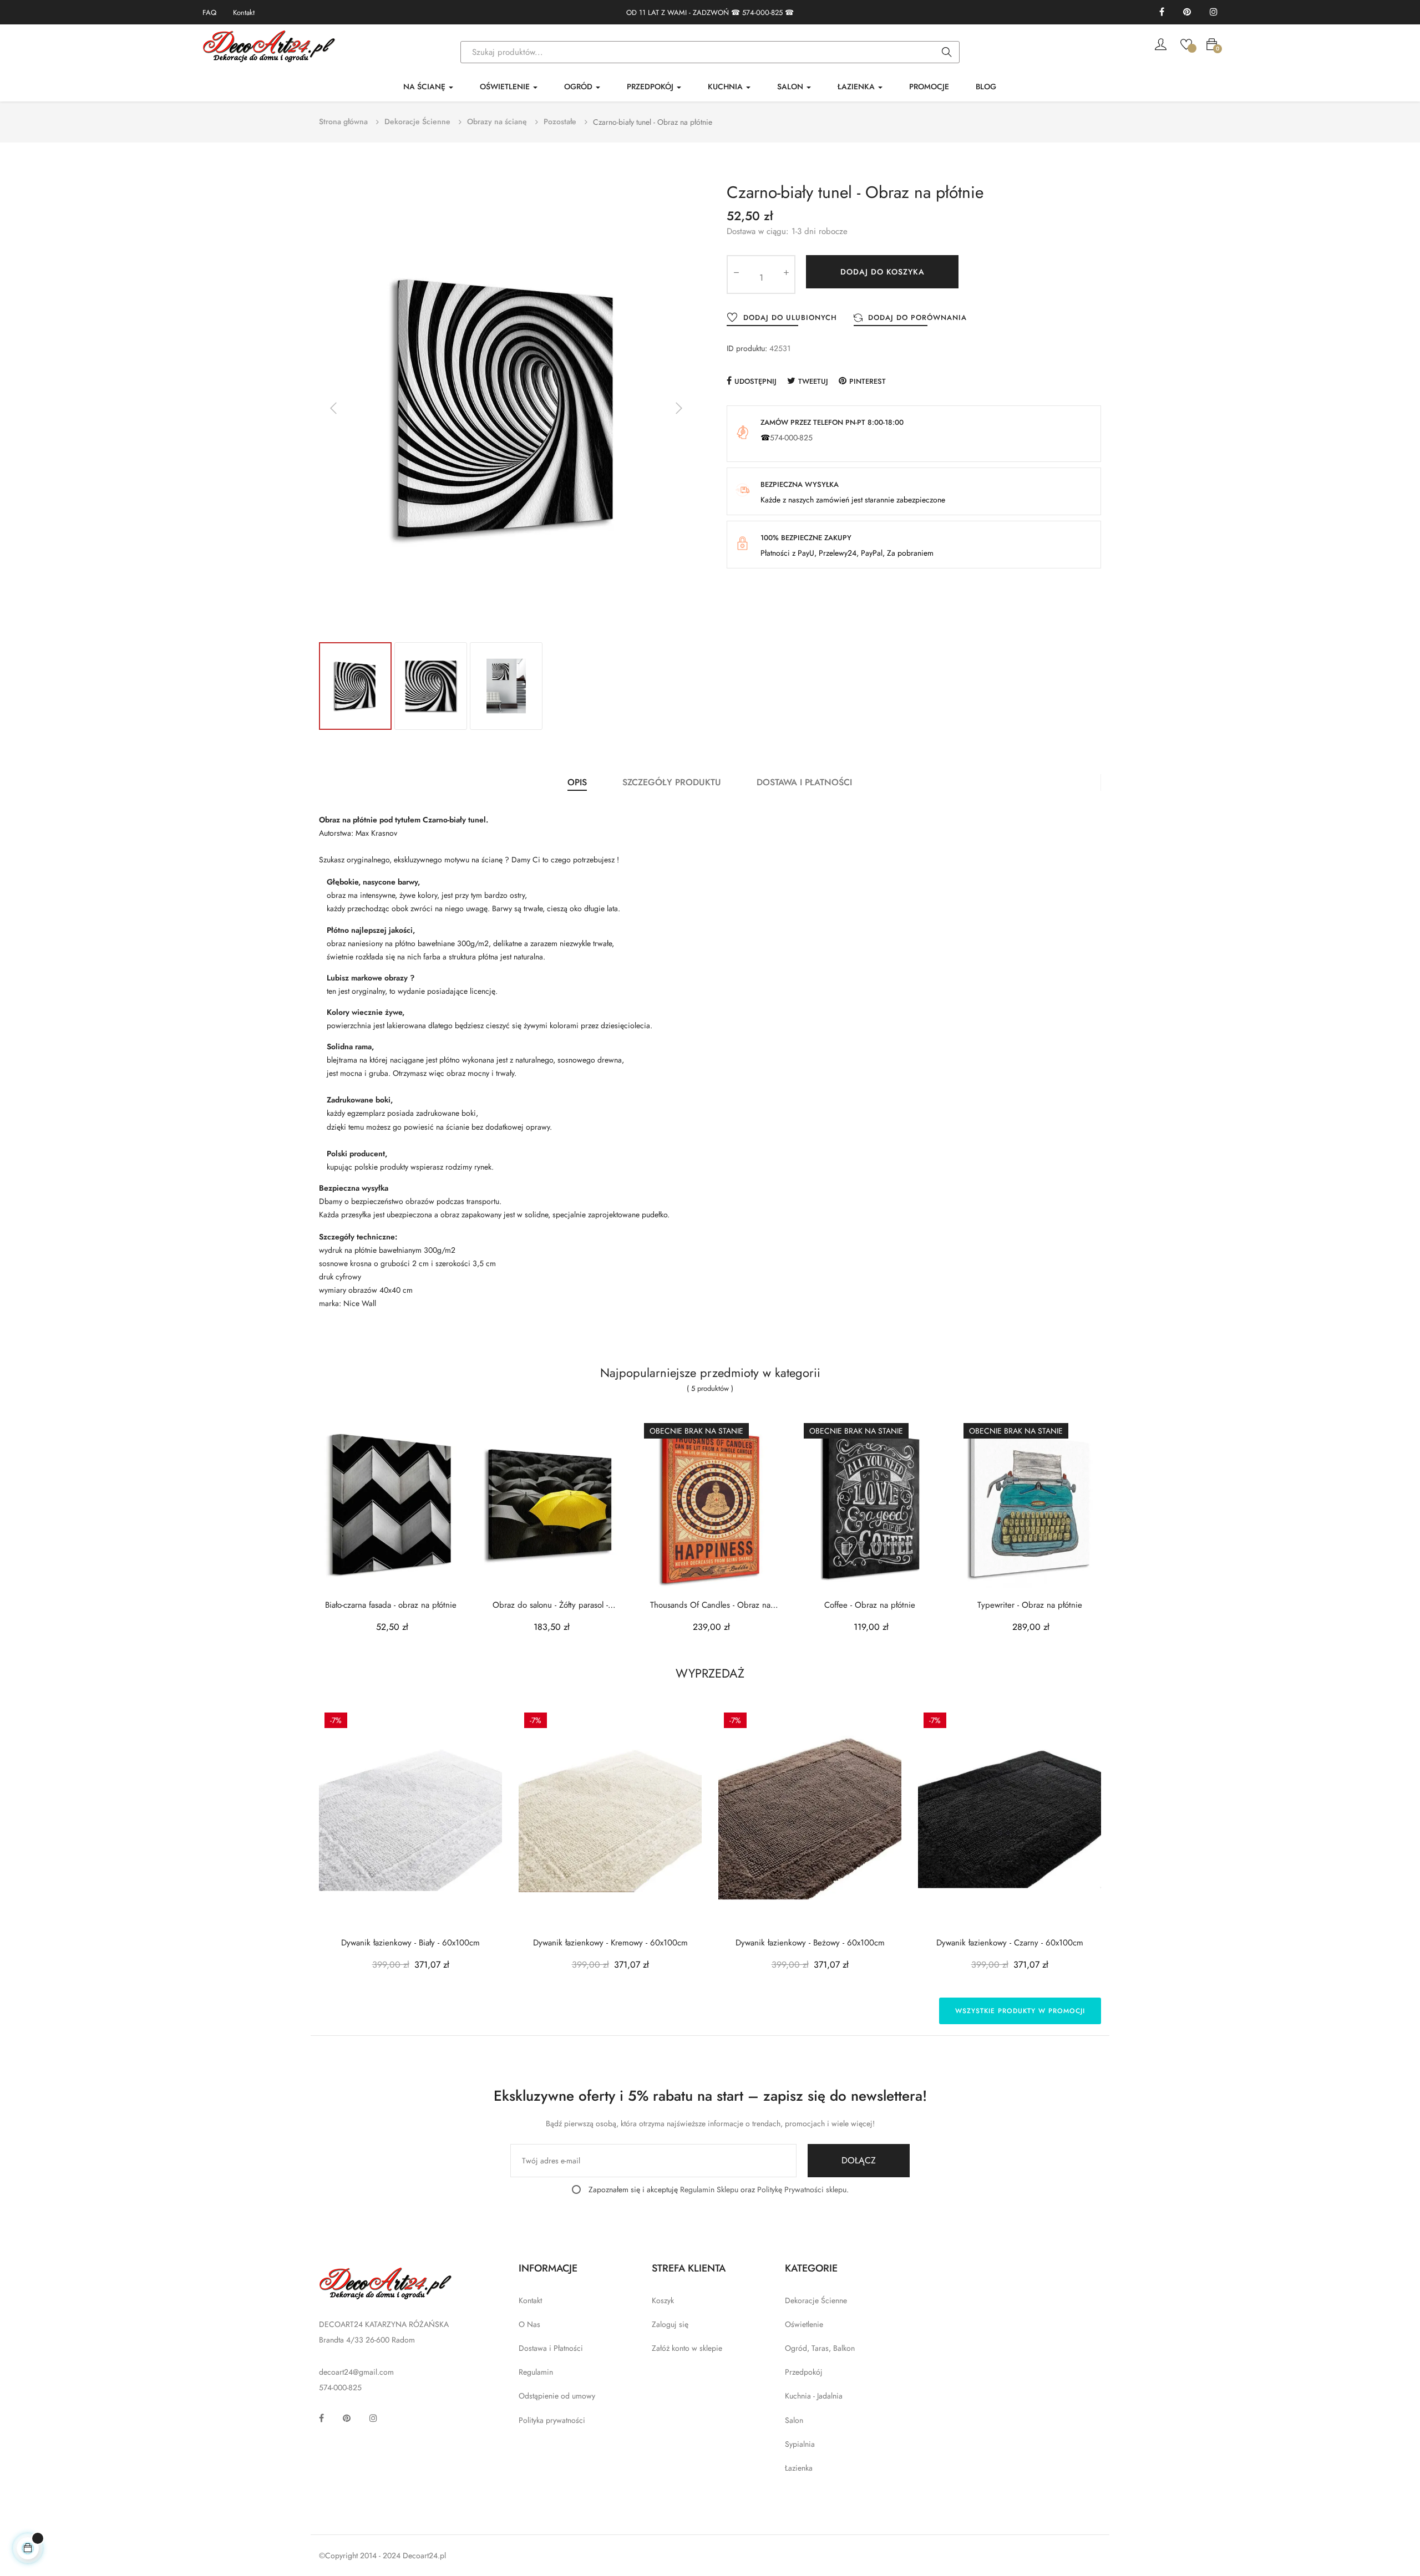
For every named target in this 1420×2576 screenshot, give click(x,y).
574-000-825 (762, 12)
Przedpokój (804, 2372)
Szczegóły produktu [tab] (672, 782)
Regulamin (536, 2372)
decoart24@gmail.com (356, 2372)
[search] (947, 53)
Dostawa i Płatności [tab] (804, 782)
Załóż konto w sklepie (687, 2348)
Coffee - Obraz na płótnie (870, 1605)
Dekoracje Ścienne (816, 2300)
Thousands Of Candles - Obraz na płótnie (710, 1605)
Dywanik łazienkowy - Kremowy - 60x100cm (610, 1943)
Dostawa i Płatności (551, 2348)
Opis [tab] (577, 782)
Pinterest (868, 381)
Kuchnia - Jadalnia (814, 2396)
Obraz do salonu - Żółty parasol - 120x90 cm (550, 1605)
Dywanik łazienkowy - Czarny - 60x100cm (1010, 1943)
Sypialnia (800, 2444)
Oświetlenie (804, 2324)
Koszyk (663, 2300)
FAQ (209, 12)
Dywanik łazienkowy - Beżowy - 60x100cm (810, 1943)
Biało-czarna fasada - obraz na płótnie (391, 1605)
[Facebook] (1162, 12)
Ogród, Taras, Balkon (820, 2348)
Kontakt (244, 12)
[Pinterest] (1187, 12)
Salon (794, 2420)
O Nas (529, 2324)
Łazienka (799, 2468)
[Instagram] (1214, 12)
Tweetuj (813, 381)
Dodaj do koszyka (883, 272)
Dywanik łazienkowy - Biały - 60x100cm (410, 1943)
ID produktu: (747, 348)
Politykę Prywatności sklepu (802, 2189)
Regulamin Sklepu (709, 2189)
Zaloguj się (670, 2324)
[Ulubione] (1186, 43)
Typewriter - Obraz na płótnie (1030, 1605)
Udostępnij (755, 381)
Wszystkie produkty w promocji (1020, 2011)
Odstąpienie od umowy (557, 2396)
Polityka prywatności (552, 2420)
